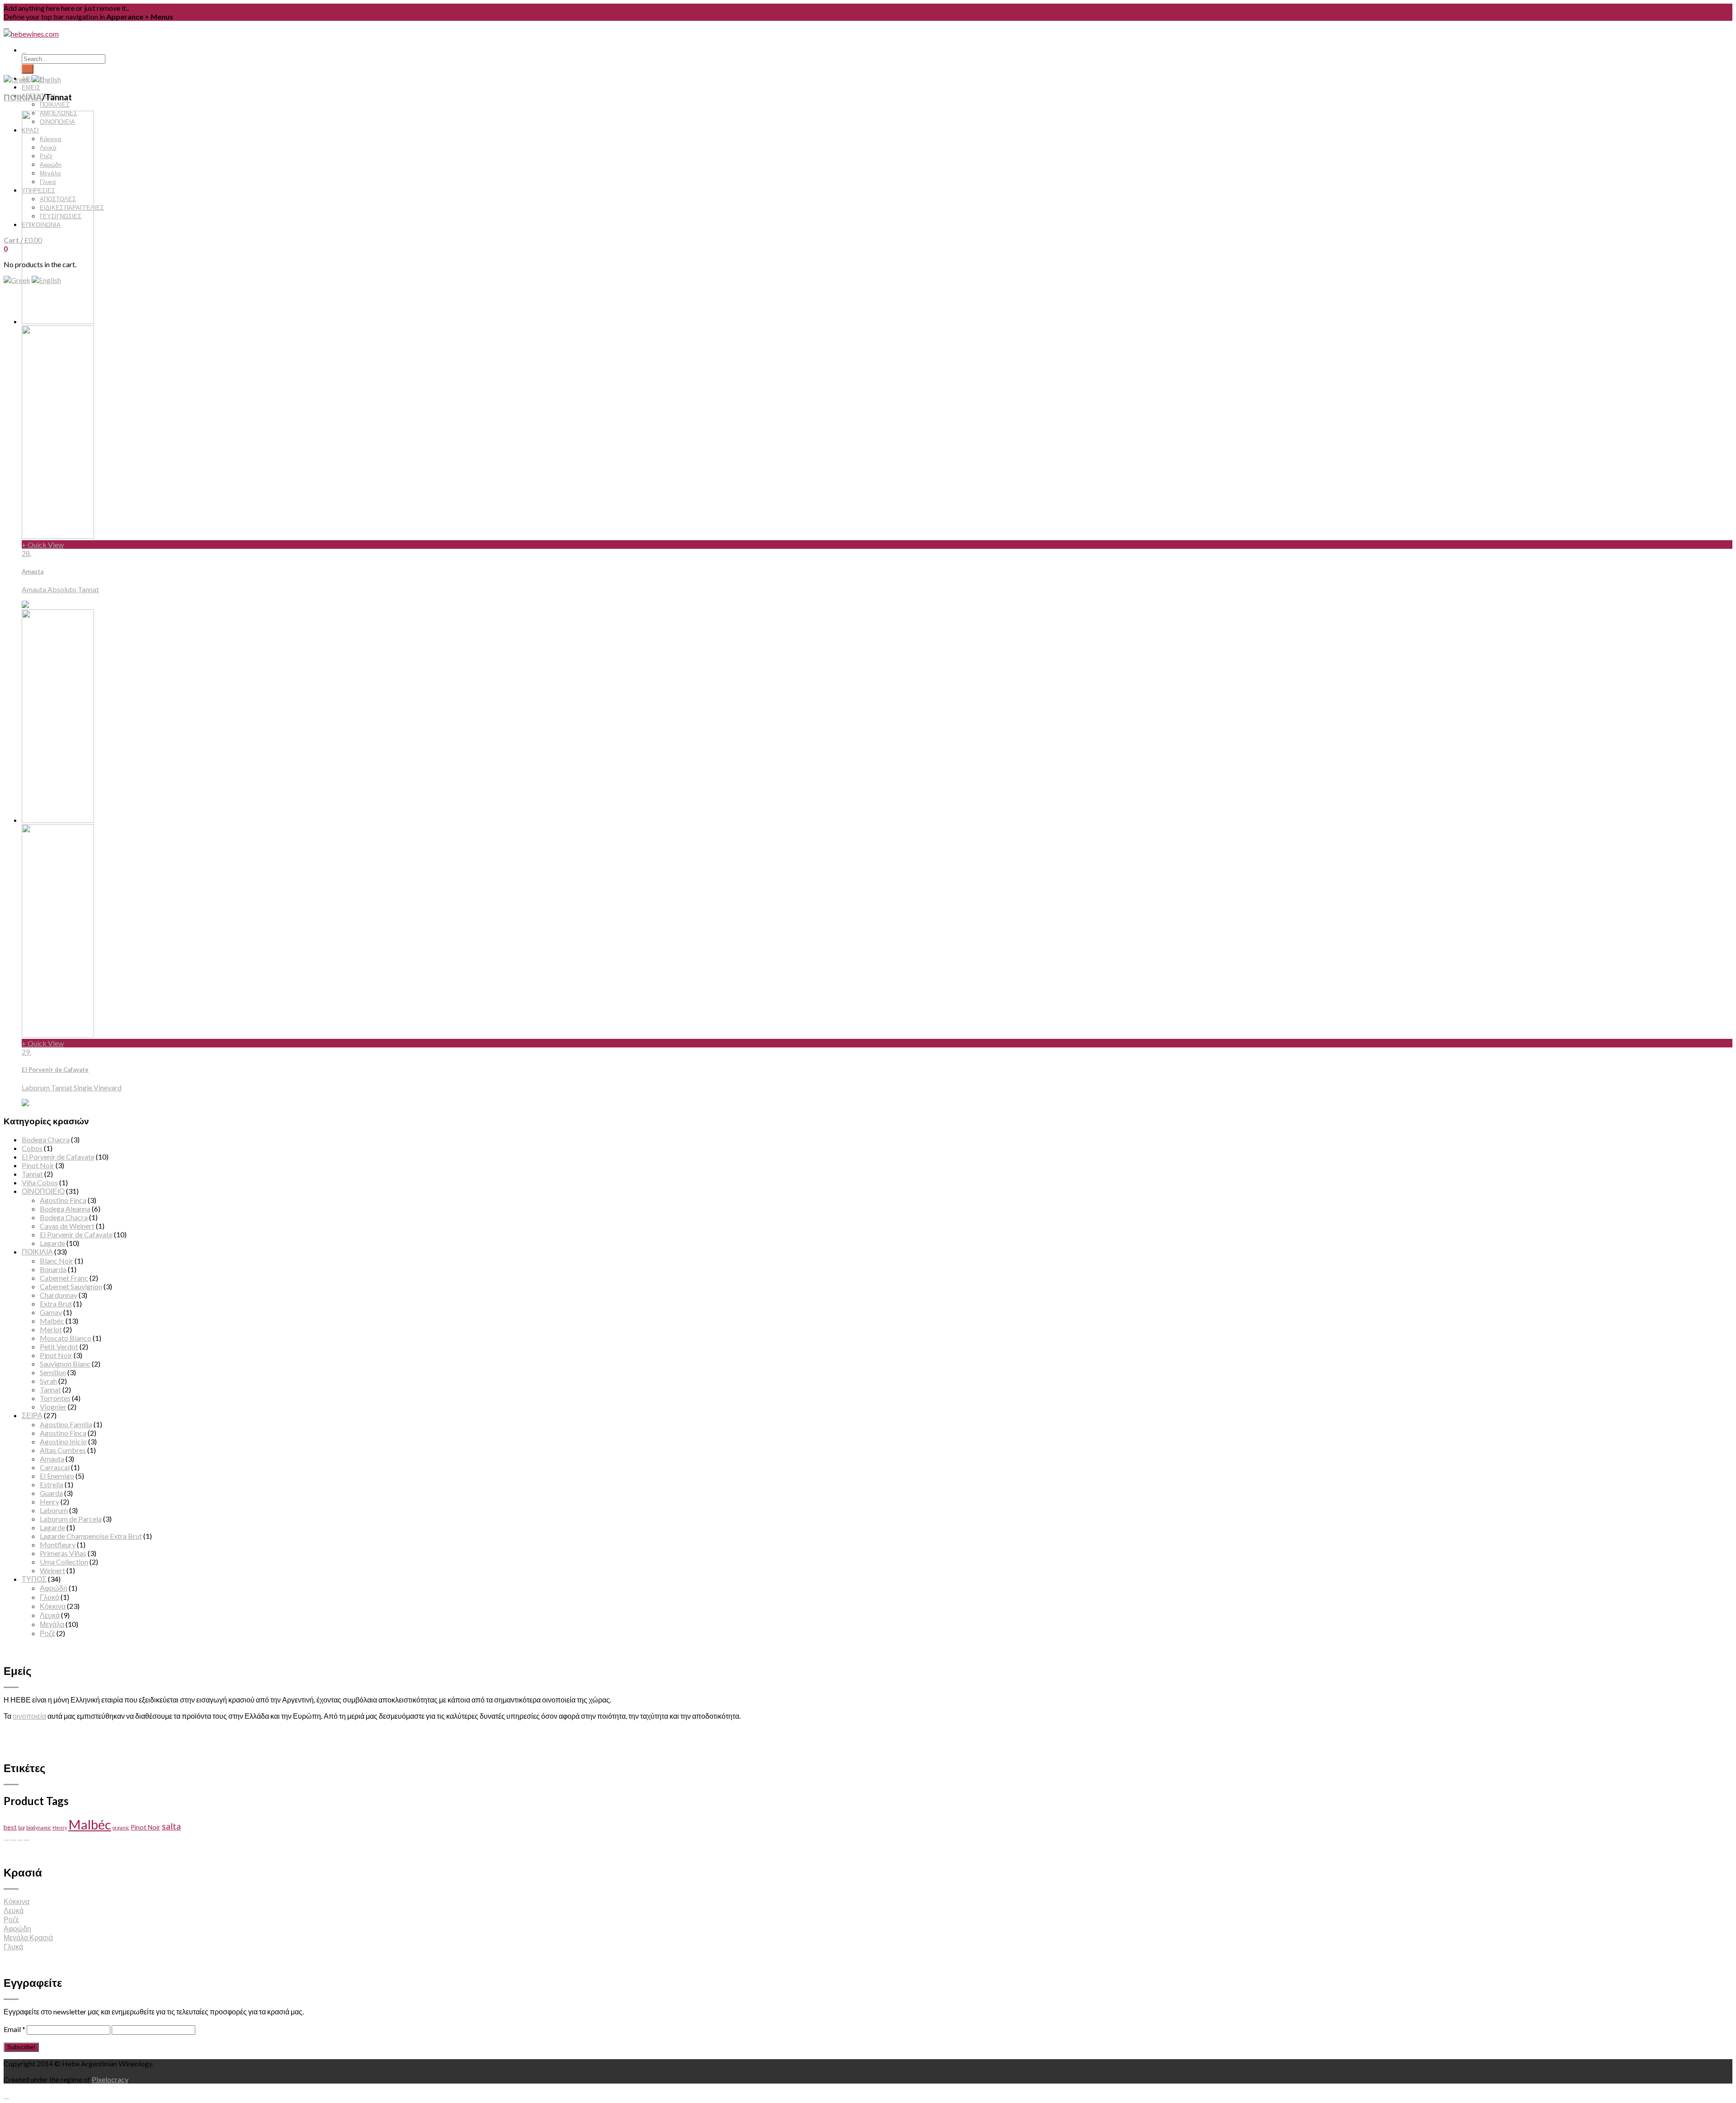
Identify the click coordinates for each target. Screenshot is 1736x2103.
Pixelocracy (110, 2079)
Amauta (52, 1459)
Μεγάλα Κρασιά (28, 1937)
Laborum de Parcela (71, 1519)
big (21, 1827)
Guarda (51, 1493)
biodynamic (39, 1827)
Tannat (32, 1174)
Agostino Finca (63, 1200)
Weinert (52, 1570)
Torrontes (55, 1398)
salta (171, 1826)
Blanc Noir (57, 1261)
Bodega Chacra (46, 1139)
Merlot (51, 1329)
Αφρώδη (54, 1588)
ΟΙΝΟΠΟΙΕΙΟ (43, 1191)
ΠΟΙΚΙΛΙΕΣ (55, 104)
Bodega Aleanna (65, 1209)
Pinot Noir (38, 1165)
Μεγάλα (52, 1624)
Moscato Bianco (66, 1338)
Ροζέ (47, 1633)
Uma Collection (64, 1562)
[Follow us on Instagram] (27, 1837)
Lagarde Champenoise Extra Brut (91, 1536)
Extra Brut (56, 1304)
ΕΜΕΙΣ (31, 87)
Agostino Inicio (63, 1441)
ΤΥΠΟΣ (34, 1579)
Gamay (51, 1312)
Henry (50, 1502)
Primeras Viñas (63, 1553)
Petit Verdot (59, 1346)
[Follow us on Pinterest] (13, 1837)
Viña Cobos (40, 1182)
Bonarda (53, 1269)
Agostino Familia (66, 1424)
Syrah (48, 1381)
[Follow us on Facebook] (6, 1837)
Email (14, 2029)
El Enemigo (57, 1476)
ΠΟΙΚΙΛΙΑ (23, 97)
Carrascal (55, 1467)
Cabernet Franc (64, 1278)
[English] (46, 79)
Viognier (53, 1407)
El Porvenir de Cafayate (58, 1157)
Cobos (32, 1148)
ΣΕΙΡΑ (32, 1415)
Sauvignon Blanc (65, 1364)
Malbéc (52, 1321)
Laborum (54, 1510)
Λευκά (50, 1615)
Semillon (53, 1372)
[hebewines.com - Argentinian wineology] (31, 34)
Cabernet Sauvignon (71, 1286)
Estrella (52, 1484)
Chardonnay (59, 1295)
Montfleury (58, 1544)
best (10, 1827)
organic (121, 1827)
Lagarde (52, 1243)
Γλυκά (50, 1597)
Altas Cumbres (63, 1450)
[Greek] (17, 280)
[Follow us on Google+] (20, 1837)
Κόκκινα (53, 1606)
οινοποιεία (29, 1716)
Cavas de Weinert (67, 1226)
